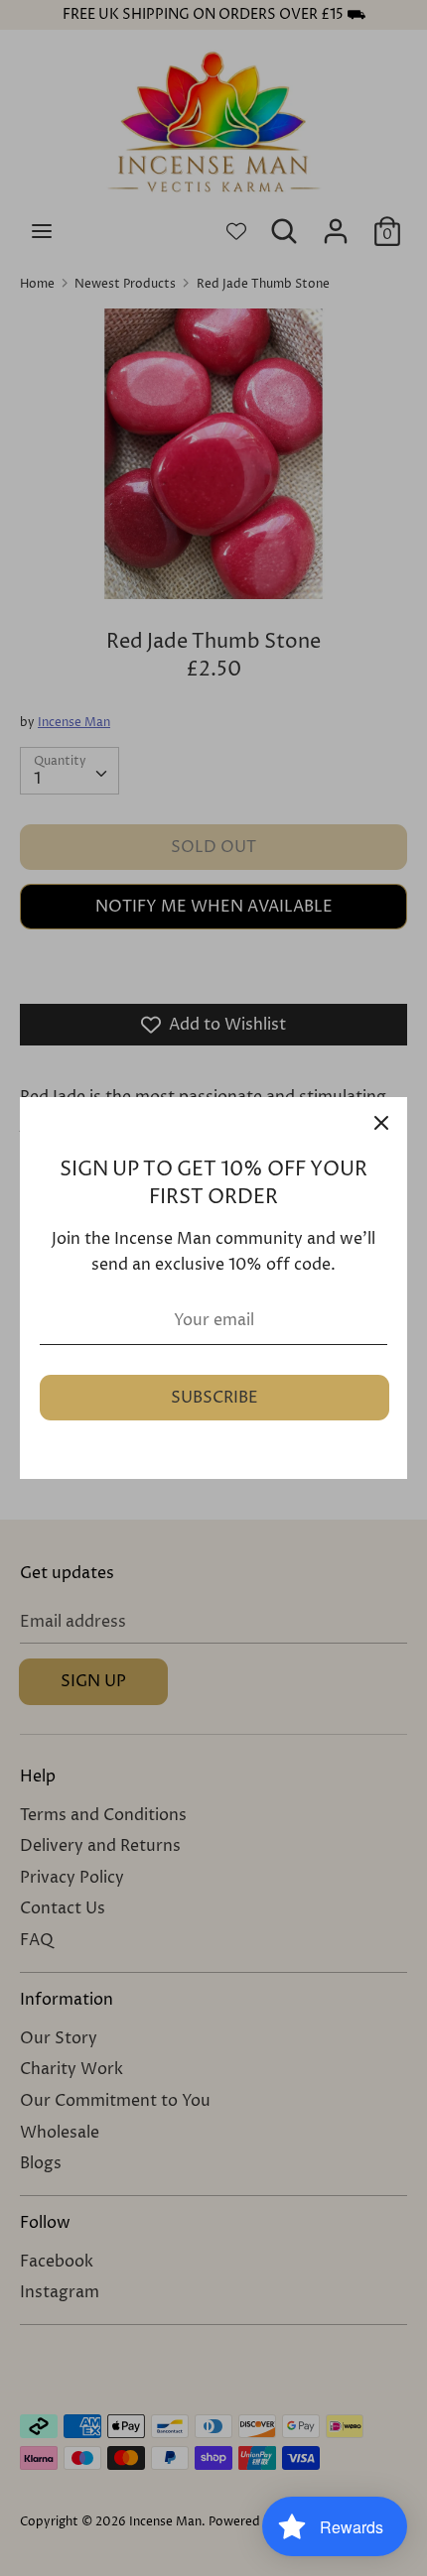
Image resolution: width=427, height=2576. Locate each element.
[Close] (381, 1123)
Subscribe (214, 1398)
